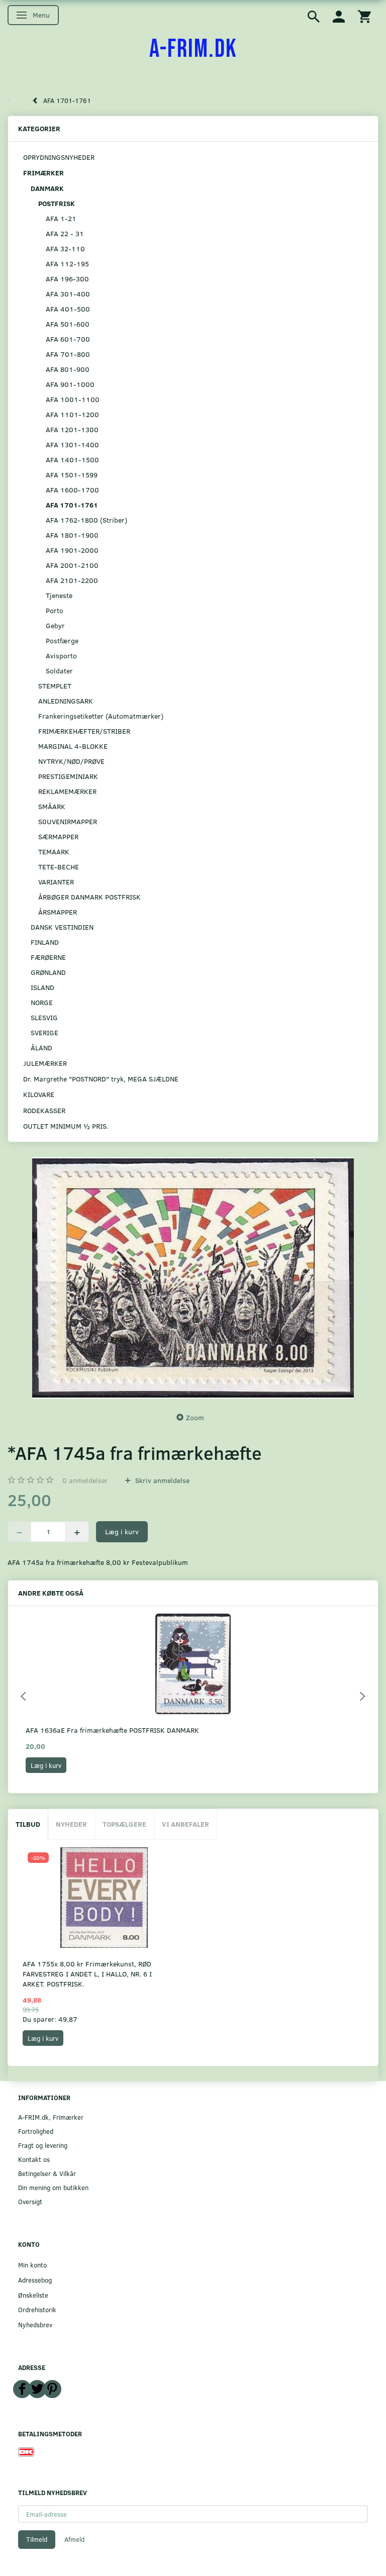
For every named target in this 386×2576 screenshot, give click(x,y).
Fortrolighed (36, 2131)
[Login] (339, 16)
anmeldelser (85, 1480)
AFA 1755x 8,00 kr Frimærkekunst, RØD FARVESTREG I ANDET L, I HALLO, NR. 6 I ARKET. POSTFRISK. (87, 1974)
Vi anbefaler (185, 1824)
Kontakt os (34, 2159)
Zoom (195, 1417)
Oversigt (30, 2201)
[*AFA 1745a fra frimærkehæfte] (193, 1278)
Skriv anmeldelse (161, 1480)
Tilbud (28, 1824)
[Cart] (364, 16)
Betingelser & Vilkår (47, 2173)
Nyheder (71, 1824)
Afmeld (74, 2539)
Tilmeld (37, 2539)
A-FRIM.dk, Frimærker (51, 2117)
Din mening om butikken (53, 2187)
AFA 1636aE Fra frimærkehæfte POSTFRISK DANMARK (112, 1730)
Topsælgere (124, 1824)
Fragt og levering (43, 2145)
